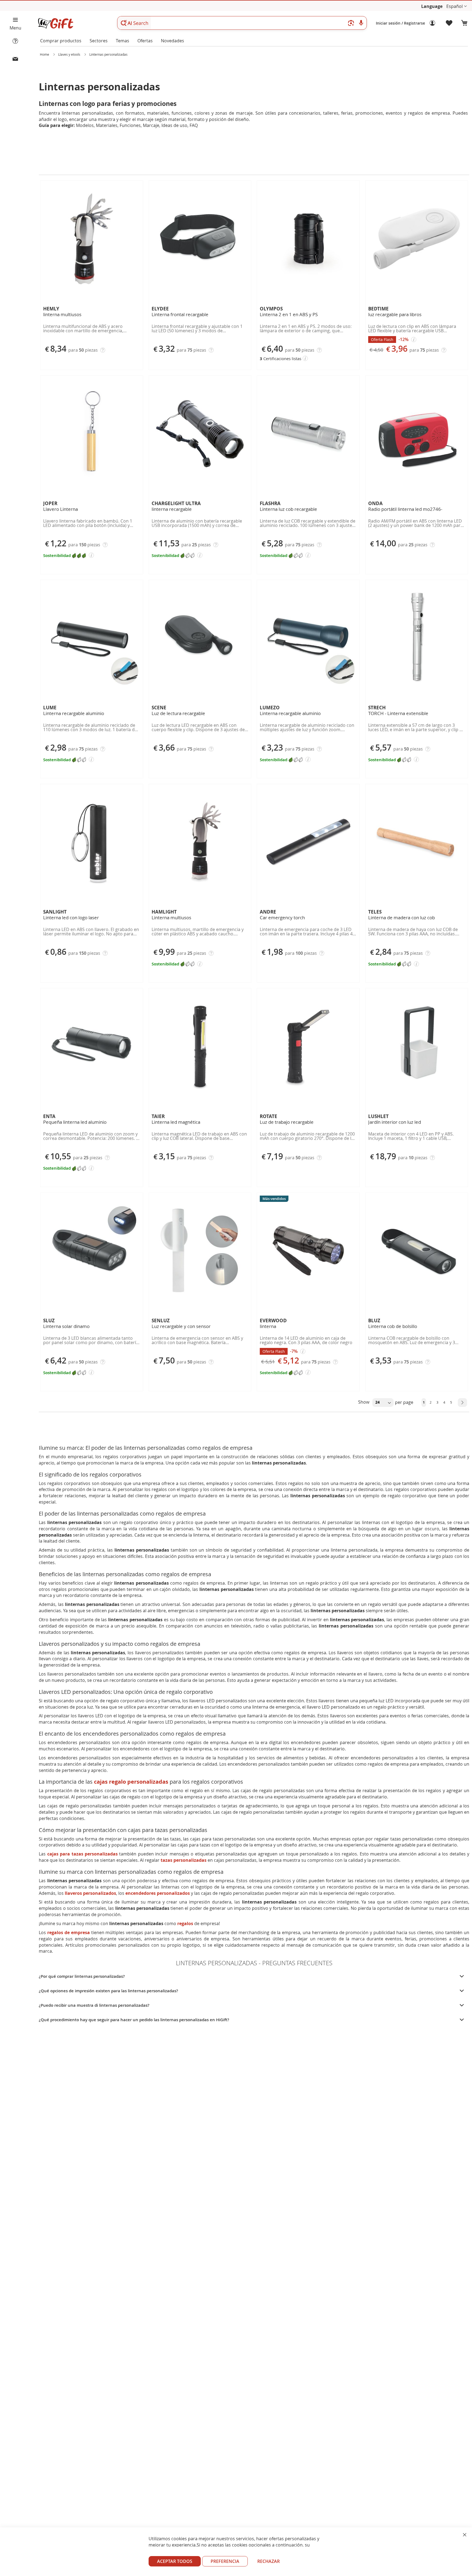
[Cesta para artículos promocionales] (464, 23)
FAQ (194, 125)
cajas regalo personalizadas (131, 1782)
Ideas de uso (174, 125)
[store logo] (55, 23)
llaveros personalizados (90, 1893)
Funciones (130, 125)
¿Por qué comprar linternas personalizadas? (82, 1976)
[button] (457, 6)
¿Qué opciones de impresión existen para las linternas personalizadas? (108, 1991)
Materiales (107, 125)
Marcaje (151, 125)
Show (364, 1402)
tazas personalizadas (184, 1860)
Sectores (99, 41)
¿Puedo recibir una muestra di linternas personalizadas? (94, 2005)
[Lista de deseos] (449, 23)
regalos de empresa (69, 1932)
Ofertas (145, 41)
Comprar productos (61, 41)
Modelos (85, 125)
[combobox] (242, 23)
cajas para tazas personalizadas (82, 1854)
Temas (123, 41)
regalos (185, 1923)
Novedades (172, 41)
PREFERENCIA (225, 2561)
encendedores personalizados (158, 1893)
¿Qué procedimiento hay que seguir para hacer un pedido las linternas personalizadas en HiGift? (134, 2020)
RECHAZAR (269, 2561)
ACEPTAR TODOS (175, 2561)
